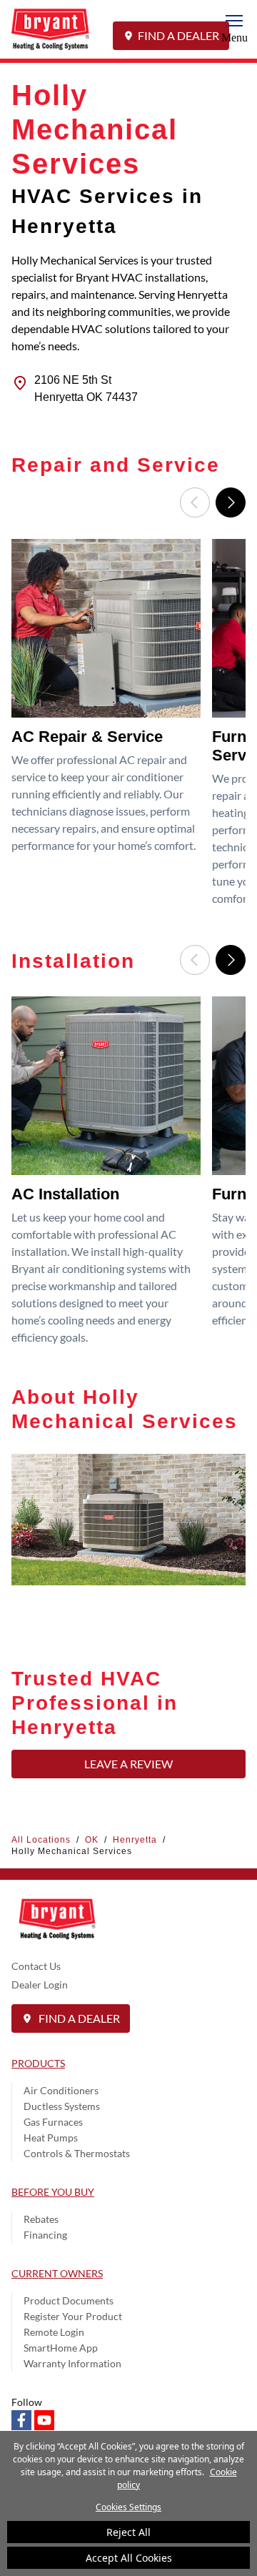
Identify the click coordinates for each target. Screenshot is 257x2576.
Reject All (128, 2532)
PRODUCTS (38, 2063)
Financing (45, 2235)
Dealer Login (40, 1985)
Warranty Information (72, 2363)
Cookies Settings (128, 2507)
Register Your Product (73, 2316)
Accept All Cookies (129, 2558)
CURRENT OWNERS (57, 2273)
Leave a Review (128, 1764)
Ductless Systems (62, 2106)
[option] (109, 728)
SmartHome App (61, 2348)
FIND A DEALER (178, 35)
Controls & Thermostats (77, 2153)
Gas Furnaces (53, 2122)
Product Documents (69, 2300)
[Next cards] (231, 502)
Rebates (41, 2219)
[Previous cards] (195, 502)
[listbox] (128, 728)
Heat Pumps (51, 2137)
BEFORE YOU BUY (53, 2192)
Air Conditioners (61, 2090)
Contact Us (36, 1966)
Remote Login (54, 2332)
